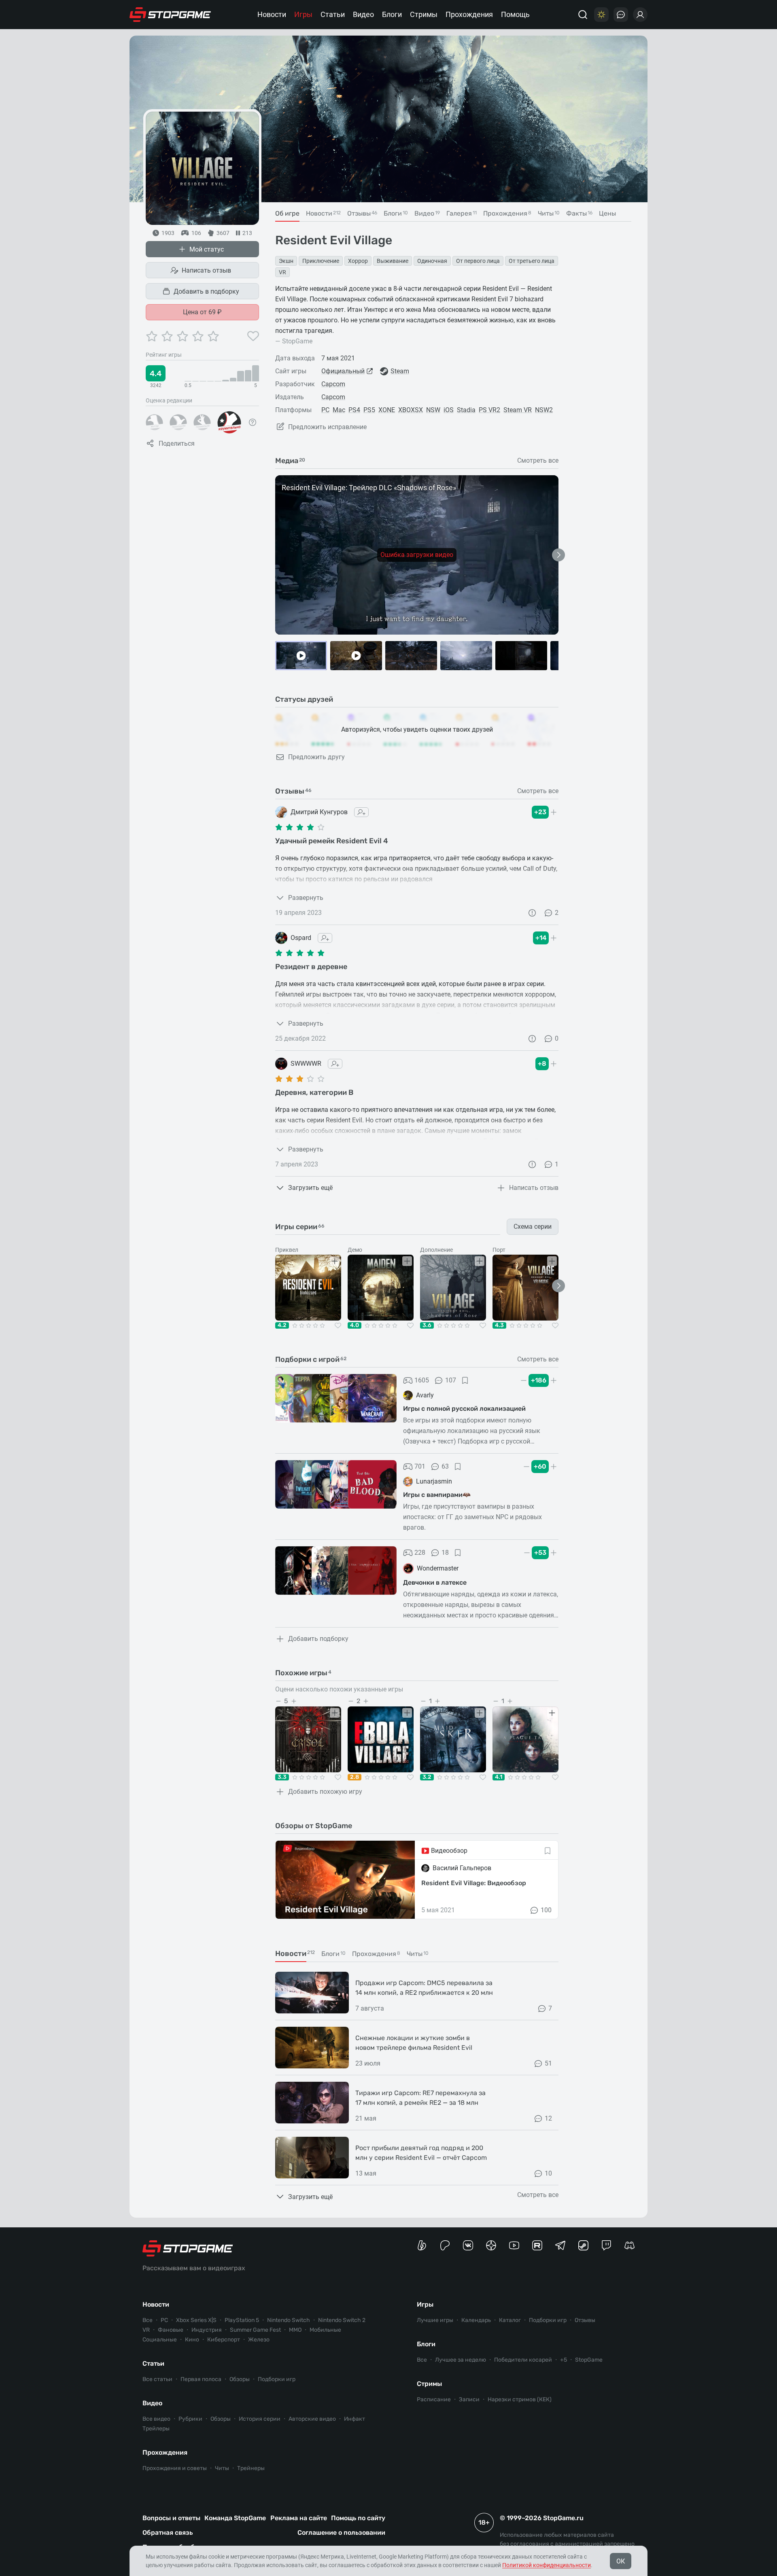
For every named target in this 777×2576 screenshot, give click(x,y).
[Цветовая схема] (601, 15)
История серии (260, 2419)
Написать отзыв (206, 270)
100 (546, 1910)
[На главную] (170, 15)
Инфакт (355, 2419)
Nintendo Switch (289, 2320)
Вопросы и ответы (171, 2518)
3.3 (282, 1777)
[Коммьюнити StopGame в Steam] (583, 2245)
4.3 (499, 1325)
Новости (272, 14)
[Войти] (640, 15)
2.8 (355, 1777)
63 (445, 1466)
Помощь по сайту (358, 2518)
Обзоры (240, 2379)
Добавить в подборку (206, 291)
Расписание (434, 2399)
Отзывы (585, 2320)
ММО (295, 2330)
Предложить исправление (327, 427)
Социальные (160, 2340)
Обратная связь (168, 2533)
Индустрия (207, 2330)
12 (548, 2118)
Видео (363, 14)
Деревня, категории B (314, 1092)
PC (325, 410)
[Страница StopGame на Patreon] (445, 2245)
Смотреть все (538, 461)
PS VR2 (489, 410)
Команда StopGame (235, 2518)
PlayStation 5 (242, 2320)
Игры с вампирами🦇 (437, 1495)
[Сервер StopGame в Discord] (629, 2245)
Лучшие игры (435, 2320)
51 (548, 2063)
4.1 (499, 1777)
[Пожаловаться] (532, 913)
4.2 (282, 1325)
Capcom (333, 384)
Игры (303, 14)
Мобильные (325, 2330)
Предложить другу (316, 757)
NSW (433, 410)
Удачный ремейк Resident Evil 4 (332, 841)
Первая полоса (201, 2379)
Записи (469, 2399)
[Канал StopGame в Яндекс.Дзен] (491, 2245)
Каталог (510, 2320)
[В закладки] (465, 1380)
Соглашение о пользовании (341, 2533)
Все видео (156, 2419)
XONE (387, 410)
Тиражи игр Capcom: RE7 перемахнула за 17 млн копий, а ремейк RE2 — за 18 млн (420, 2098)
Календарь (476, 2320)
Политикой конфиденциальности (547, 2565)
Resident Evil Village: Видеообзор (474, 1883)
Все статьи (157, 2379)
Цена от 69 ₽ (202, 312)
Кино (192, 2340)
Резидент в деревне (311, 967)
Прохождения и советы (175, 2468)
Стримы (424, 14)
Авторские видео (312, 2419)
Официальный (343, 371)
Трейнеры (251, 2468)
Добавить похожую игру (325, 1792)
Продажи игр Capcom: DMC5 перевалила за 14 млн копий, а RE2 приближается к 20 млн (424, 1988)
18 (445, 1553)
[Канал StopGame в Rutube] (537, 2245)
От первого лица (478, 261)
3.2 (427, 1777)
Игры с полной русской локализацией (464, 1409)
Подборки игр (277, 2379)
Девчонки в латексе (435, 1582)
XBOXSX (411, 410)
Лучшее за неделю (461, 2360)
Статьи (333, 14)
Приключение (321, 261)
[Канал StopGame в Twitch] (606, 2245)
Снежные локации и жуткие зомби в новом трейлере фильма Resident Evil (414, 2043)
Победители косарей (523, 2360)
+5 (564, 2360)
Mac (339, 410)
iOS (449, 410)
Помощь (515, 14)
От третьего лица (532, 261)
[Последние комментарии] (621, 15)
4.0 (355, 1325)
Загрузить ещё (310, 1188)
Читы (222, 2468)
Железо (259, 2340)
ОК (621, 2561)
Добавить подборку (318, 1639)
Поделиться (177, 443)
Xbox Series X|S (196, 2320)
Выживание (393, 261)
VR (282, 272)
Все (148, 2320)
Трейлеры (156, 2429)
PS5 (369, 410)
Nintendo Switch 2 (342, 2320)
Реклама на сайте (299, 2518)
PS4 (354, 410)
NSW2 (544, 410)
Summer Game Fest (255, 2330)
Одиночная (432, 261)
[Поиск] (583, 15)
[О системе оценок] (253, 422)
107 (451, 1380)
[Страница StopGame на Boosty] (422, 2245)
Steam (400, 371)
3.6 (427, 1325)
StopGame (589, 2360)
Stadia (466, 410)
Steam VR (518, 410)
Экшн (286, 261)
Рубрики (190, 2419)
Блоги (392, 14)
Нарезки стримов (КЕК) (520, 2399)
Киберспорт (224, 2340)
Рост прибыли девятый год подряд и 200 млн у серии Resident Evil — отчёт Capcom (421, 2153)
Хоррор (358, 261)
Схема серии (533, 1227)
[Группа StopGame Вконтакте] (468, 2245)
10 (548, 2173)
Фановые (171, 2330)
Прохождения (469, 14)
